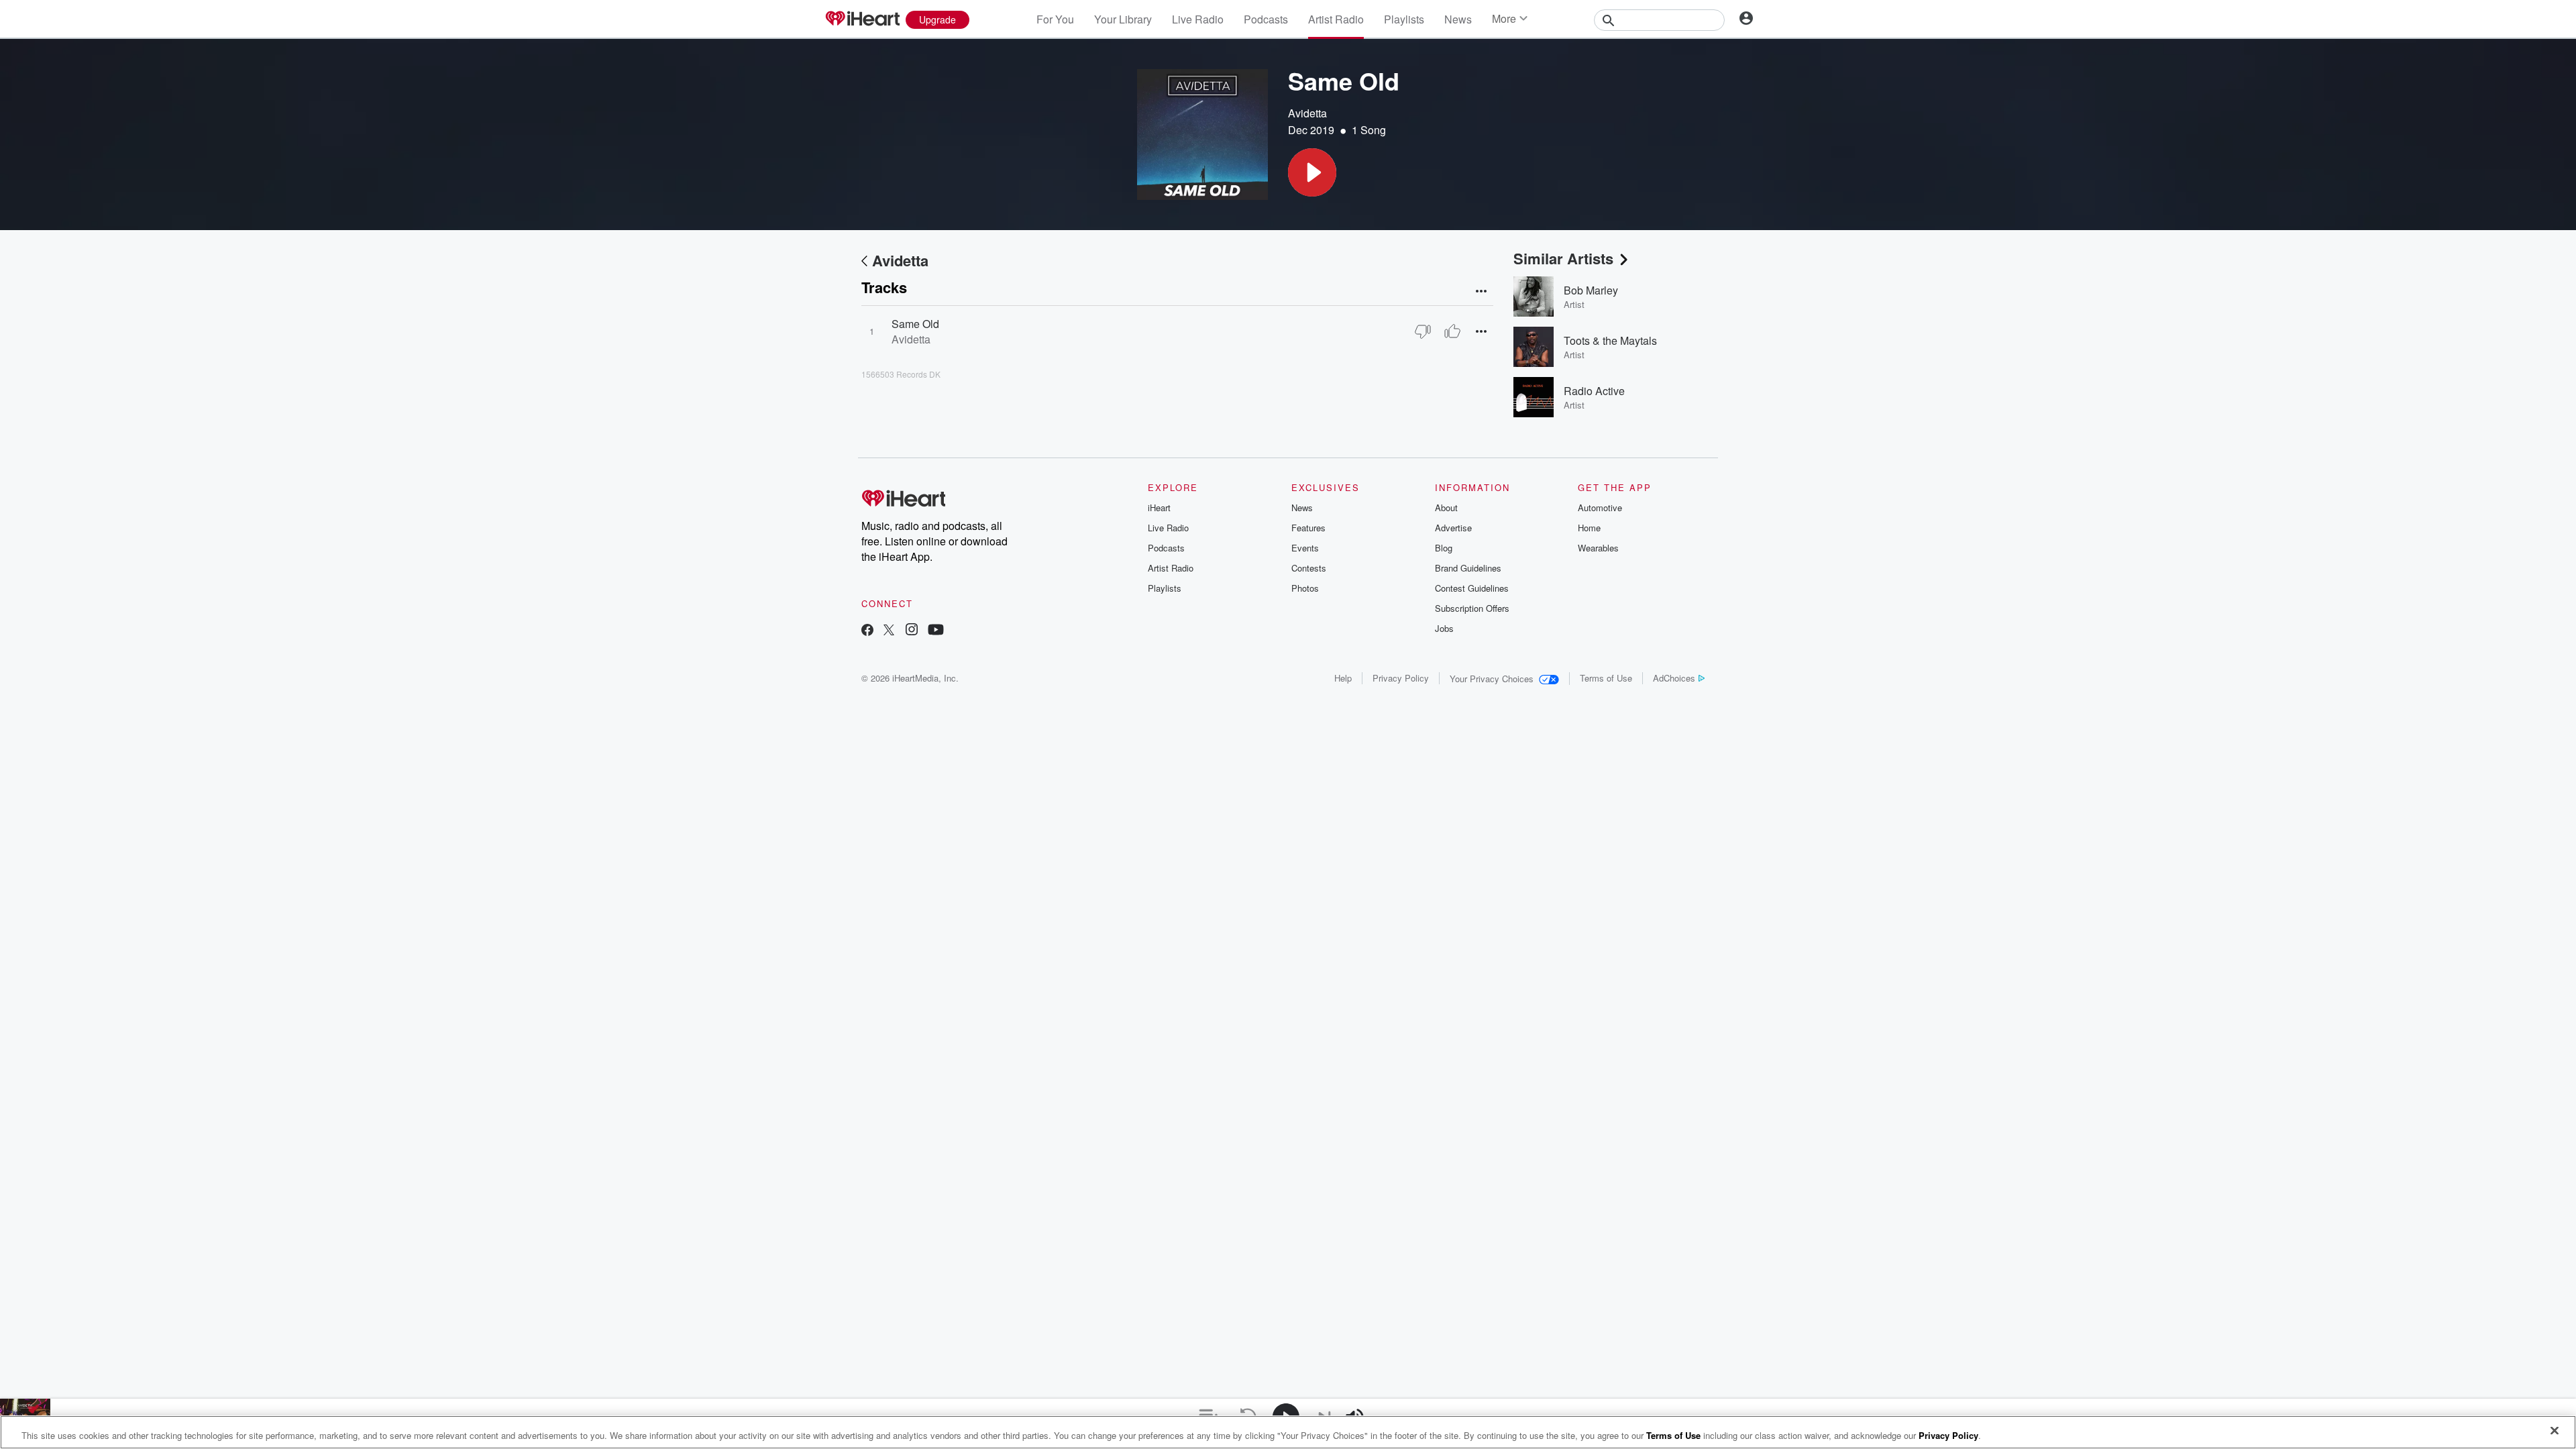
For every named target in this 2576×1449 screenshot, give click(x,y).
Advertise (1453, 528)
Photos (1305, 588)
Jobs (1444, 628)
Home (1589, 528)
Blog (1444, 548)
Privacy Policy (1401, 678)
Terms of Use (1606, 678)
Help (1343, 678)
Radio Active (1594, 391)
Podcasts (1266, 19)
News (1458, 19)
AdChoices (1674, 678)
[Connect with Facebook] (867, 631)
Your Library (1123, 19)
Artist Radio (1336, 19)
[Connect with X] (889, 631)
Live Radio (1198, 19)
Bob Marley (1591, 290)
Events (1305, 548)
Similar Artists (1563, 258)
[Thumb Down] (1423, 331)
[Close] (2555, 1431)
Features (1308, 528)
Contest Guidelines (1472, 588)
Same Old (915, 324)
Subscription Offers (1472, 608)
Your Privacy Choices (1492, 679)
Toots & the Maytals (1610, 340)
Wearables (1598, 548)
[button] (1312, 172)
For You (1055, 19)
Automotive (1600, 507)
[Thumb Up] (1452, 331)
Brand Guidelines (1468, 568)
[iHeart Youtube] (936, 631)
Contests (1309, 568)
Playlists (1404, 19)
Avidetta (1307, 113)
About (1446, 507)
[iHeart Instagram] (912, 631)
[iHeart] (862, 19)
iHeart (1159, 507)
